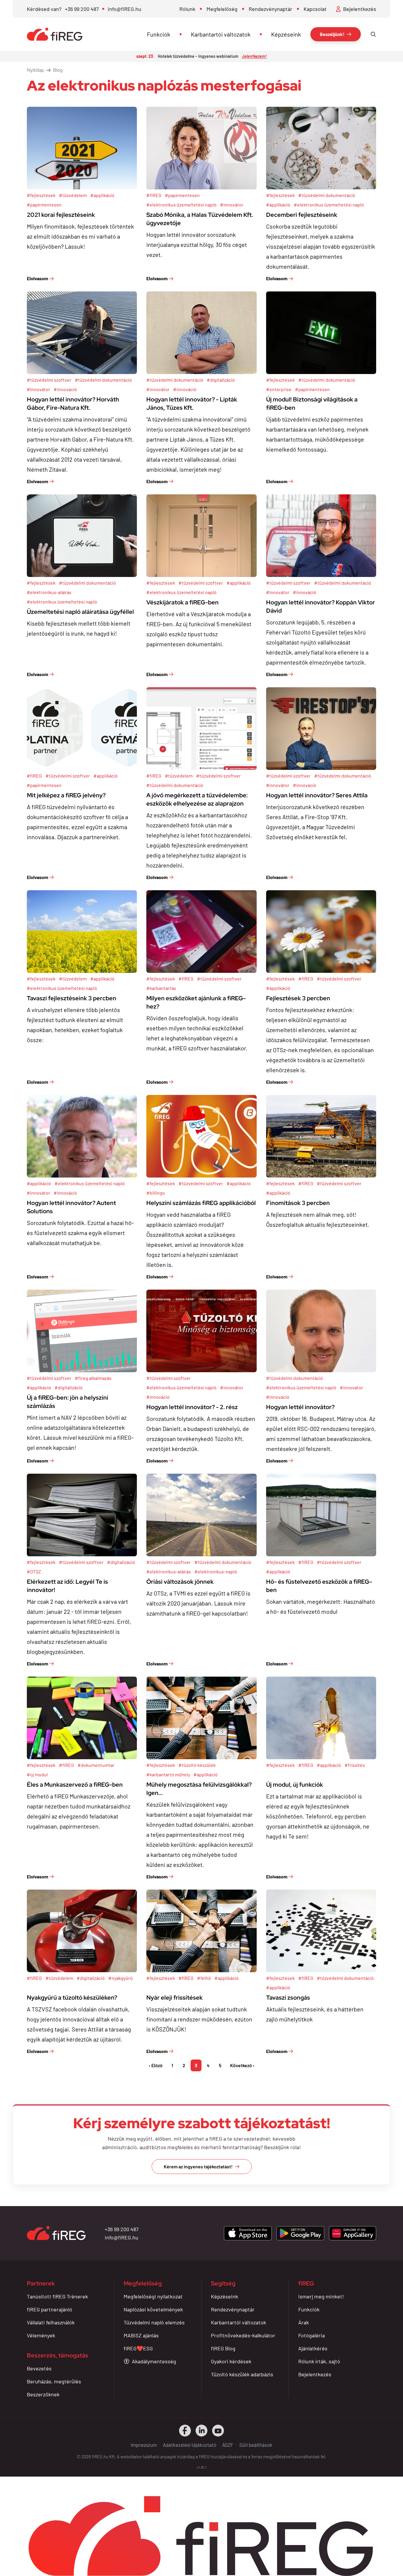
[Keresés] (373, 34)
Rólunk (187, 9)
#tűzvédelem (73, 195)
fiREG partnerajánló (50, 2309)
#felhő (204, 1978)
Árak (304, 2322)
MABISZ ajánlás (141, 2335)
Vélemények (41, 2335)
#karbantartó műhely (168, 1774)
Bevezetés (39, 2368)
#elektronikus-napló (216, 1571)
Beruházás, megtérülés (54, 2381)
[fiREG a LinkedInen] (201, 2431)
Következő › (242, 2065)
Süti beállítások (256, 2445)
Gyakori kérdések (231, 2361)
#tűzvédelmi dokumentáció (327, 195)
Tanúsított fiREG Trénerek (57, 2296)
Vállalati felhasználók (51, 2322)
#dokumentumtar (96, 1765)
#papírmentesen (44, 205)
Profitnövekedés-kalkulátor (243, 2335)
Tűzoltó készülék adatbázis (242, 2374)
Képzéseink (286, 34)
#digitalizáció (221, 380)
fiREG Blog (223, 2348)
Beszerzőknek (43, 2394)
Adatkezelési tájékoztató (190, 2445)
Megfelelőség (222, 9)
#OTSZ (34, 1571)
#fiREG (154, 195)
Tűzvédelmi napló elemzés (154, 2322)
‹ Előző (156, 2065)
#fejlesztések (41, 195)
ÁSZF (228, 2445)
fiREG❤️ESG (138, 2348)
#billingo (156, 1193)
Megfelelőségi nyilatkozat (153, 2296)
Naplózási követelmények (153, 2309)
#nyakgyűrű (121, 1978)
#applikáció (102, 195)
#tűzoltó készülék (197, 1765)
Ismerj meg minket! (321, 2296)
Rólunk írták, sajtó (319, 2361)
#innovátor (232, 205)
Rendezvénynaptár (271, 9)
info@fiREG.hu (124, 9)
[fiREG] (55, 34)
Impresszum (144, 2445)
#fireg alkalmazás (93, 1378)
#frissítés (355, 1765)
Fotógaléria (312, 2335)
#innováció (65, 389)
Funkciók (159, 34)
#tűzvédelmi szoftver (49, 380)
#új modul (37, 1774)
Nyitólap (35, 70)
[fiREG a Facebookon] (185, 2431)
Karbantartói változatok (221, 34)
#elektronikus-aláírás (49, 592)
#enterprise (279, 389)
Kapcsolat (315, 9)
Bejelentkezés (315, 2374)
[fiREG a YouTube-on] (218, 2431)
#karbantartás (161, 988)
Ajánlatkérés (313, 2348)
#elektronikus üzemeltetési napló (181, 205)
